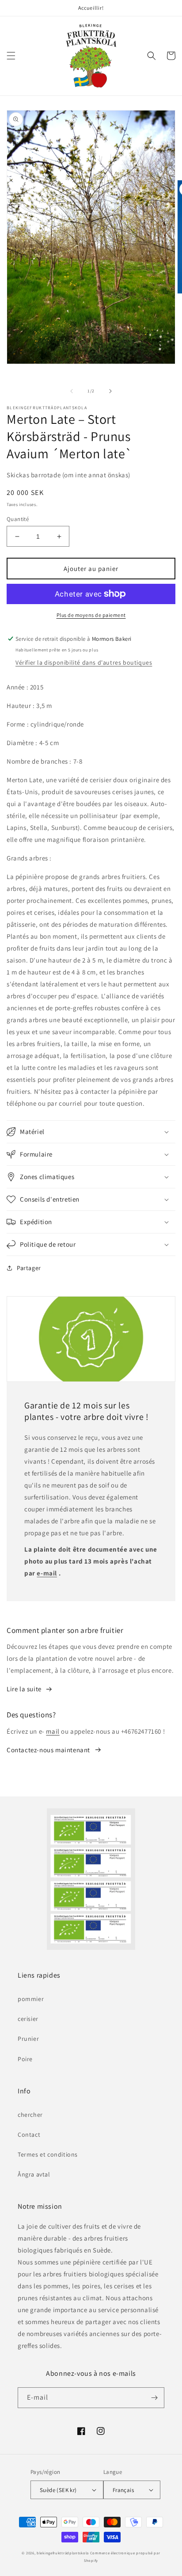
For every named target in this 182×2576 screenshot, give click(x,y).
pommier (31, 1999)
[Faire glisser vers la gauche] (72, 391)
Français (123, 2490)
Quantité (18, 519)
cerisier (28, 2019)
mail (53, 1731)
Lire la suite (24, 1689)
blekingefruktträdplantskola (63, 2553)
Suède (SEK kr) (58, 2490)
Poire (25, 2059)
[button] (11, 56)
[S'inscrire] (154, 2398)
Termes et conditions (48, 2154)
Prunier (28, 2039)
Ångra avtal (34, 2174)
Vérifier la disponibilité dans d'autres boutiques (84, 662)
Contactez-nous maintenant (48, 1750)
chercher (30, 2115)
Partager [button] (29, 1268)
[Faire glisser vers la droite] (110, 391)
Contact (29, 2135)
